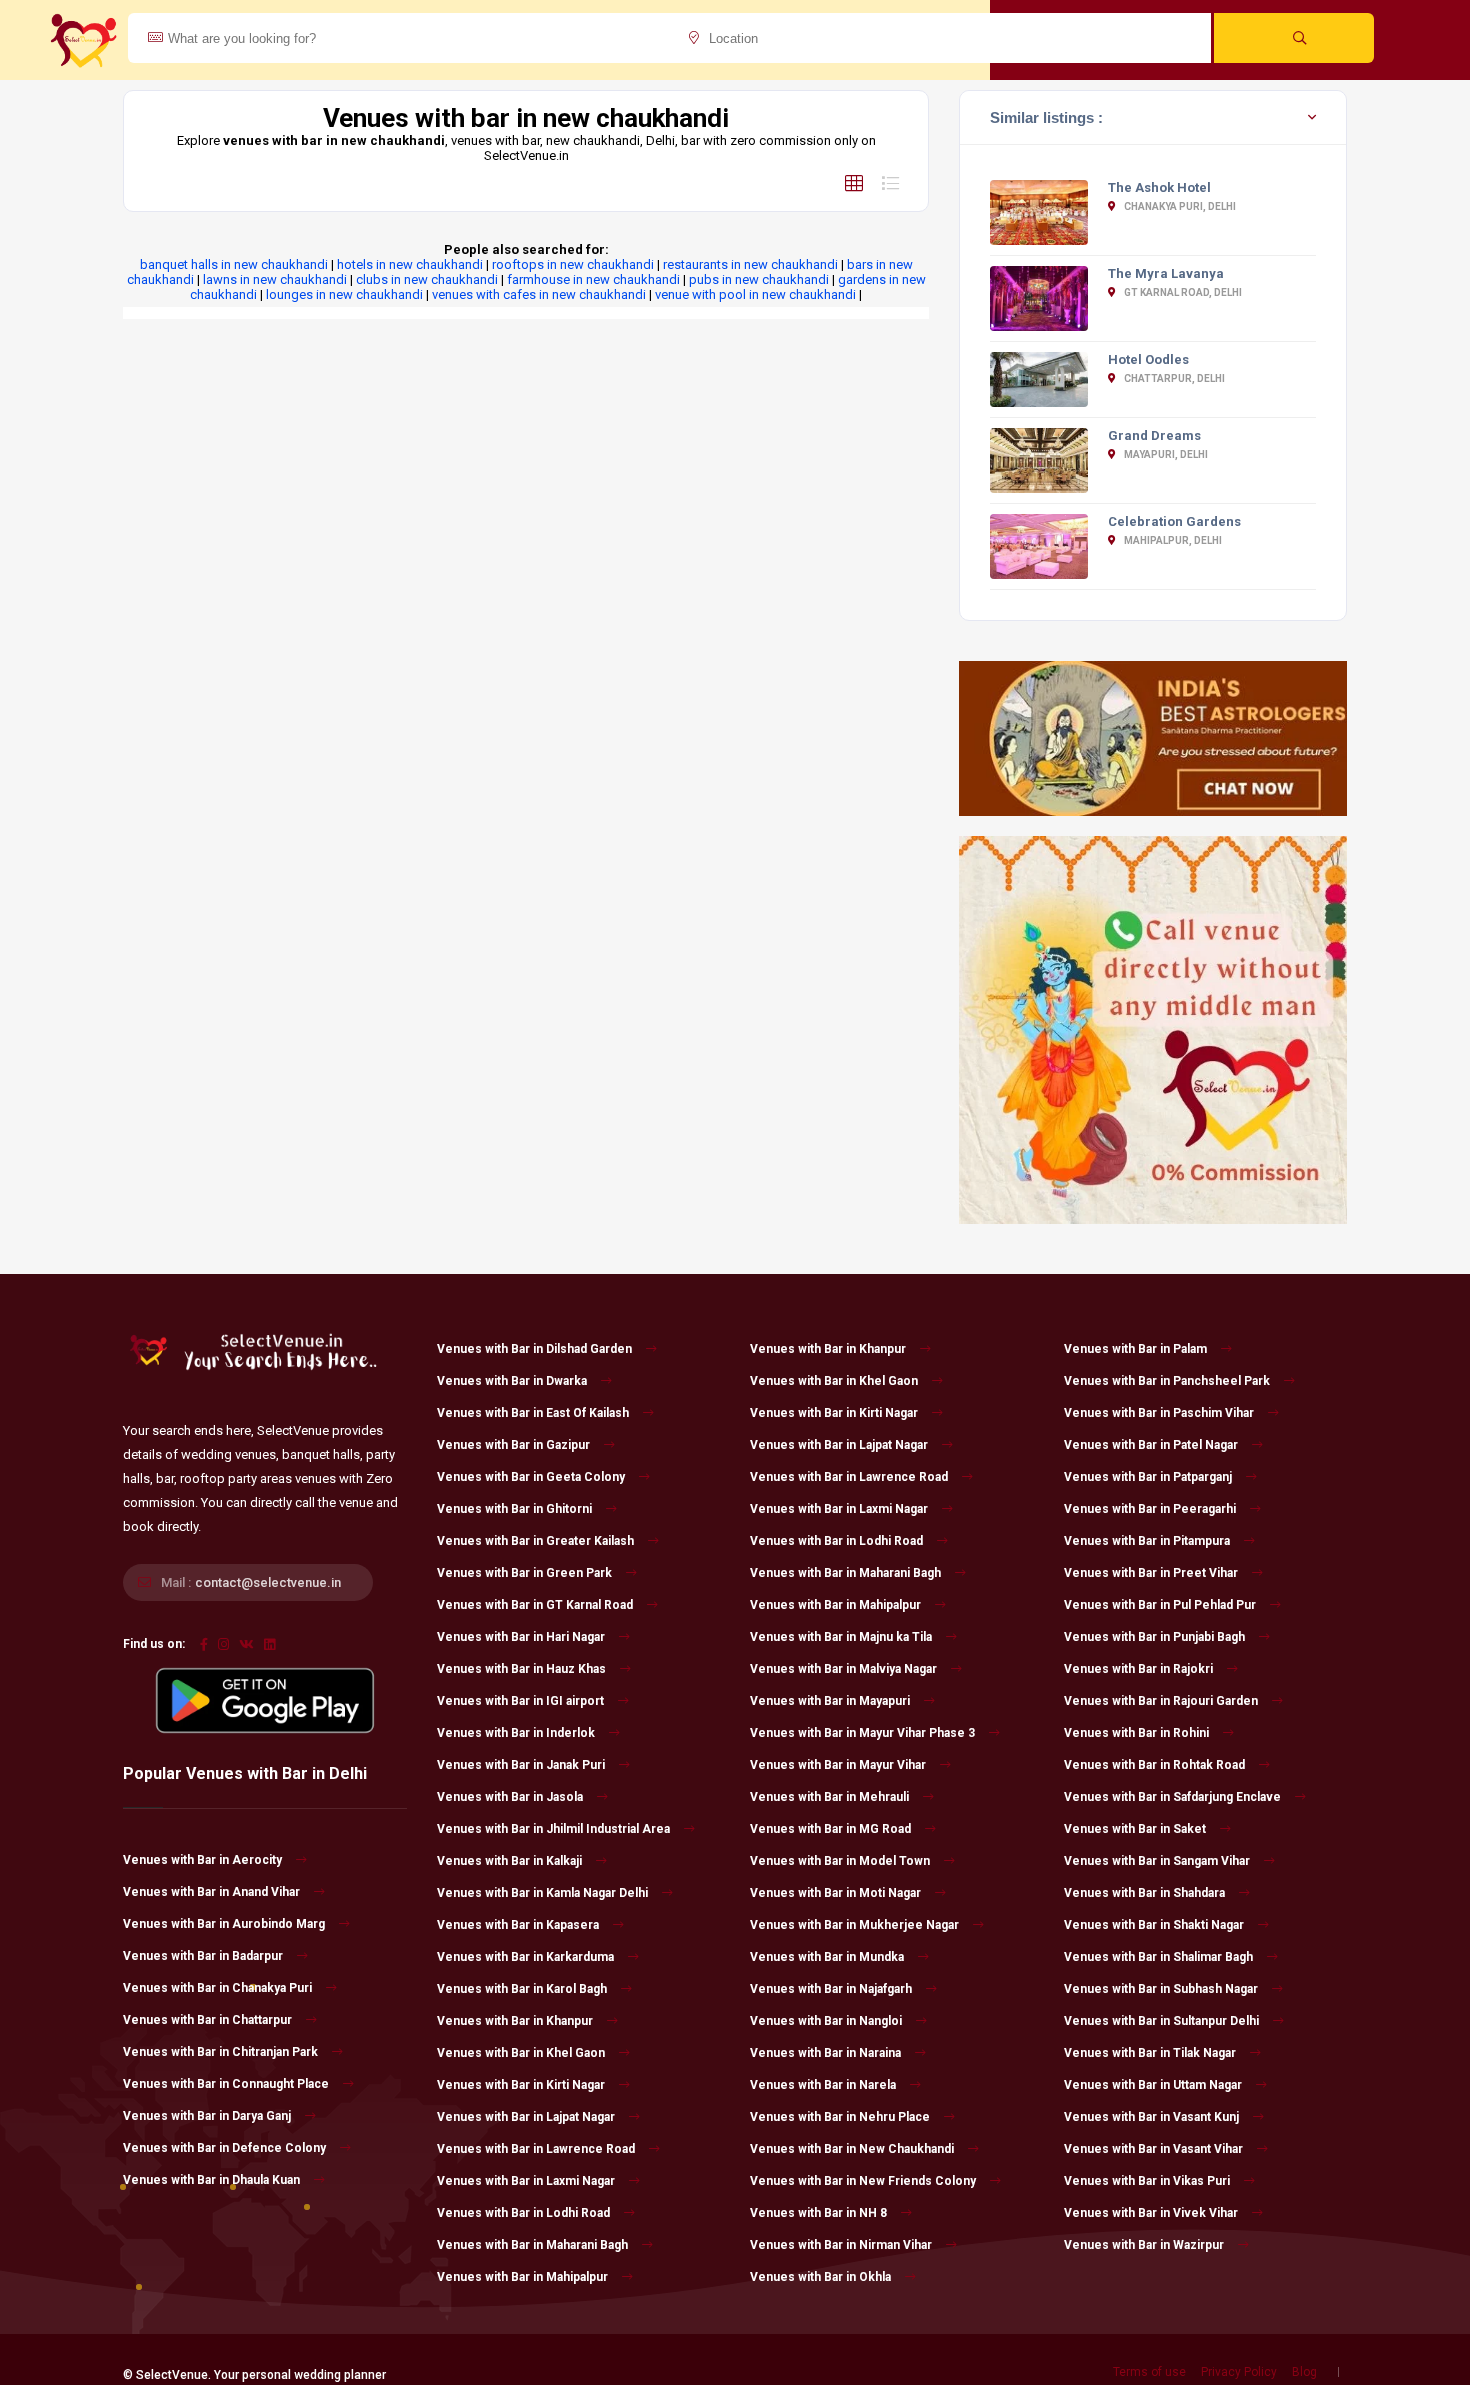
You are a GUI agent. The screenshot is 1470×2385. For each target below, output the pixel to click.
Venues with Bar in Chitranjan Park (220, 2052)
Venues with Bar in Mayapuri (830, 1701)
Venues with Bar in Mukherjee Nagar (854, 1925)
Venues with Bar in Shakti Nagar (1154, 1925)
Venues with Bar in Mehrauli (829, 1797)
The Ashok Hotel (1159, 187)
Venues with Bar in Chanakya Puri (217, 1988)
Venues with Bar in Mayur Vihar (838, 1765)
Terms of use (1149, 2372)
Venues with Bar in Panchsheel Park (1167, 1381)
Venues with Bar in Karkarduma (525, 1957)
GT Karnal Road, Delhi (1182, 292)
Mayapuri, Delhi (1165, 454)
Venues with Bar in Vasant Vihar (1153, 2149)
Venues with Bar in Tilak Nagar (1150, 2053)
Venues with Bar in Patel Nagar (1151, 1445)
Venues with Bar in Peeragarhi (1150, 1509)
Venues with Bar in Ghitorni (514, 1509)
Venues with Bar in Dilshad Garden (534, 1349)
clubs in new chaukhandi (427, 279)
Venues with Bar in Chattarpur (207, 2020)
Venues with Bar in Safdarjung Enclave (1172, 1797)
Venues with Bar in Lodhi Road (523, 2213)
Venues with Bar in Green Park (524, 1573)
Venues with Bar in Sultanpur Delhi (1161, 2021)
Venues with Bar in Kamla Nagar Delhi (542, 1893)
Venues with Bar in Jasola (510, 1797)
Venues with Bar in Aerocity (202, 1860)
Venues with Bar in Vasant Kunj (1151, 2117)
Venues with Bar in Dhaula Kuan (211, 2180)
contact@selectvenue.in (268, 1582)
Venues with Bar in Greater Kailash (535, 1541)
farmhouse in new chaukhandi (593, 279)
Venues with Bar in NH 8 (818, 2213)
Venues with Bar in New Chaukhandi (852, 2149)
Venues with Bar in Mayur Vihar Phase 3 (862, 1733)
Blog (1304, 2372)
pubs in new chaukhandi (759, 279)
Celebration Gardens (1174, 521)
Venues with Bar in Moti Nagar (835, 1893)
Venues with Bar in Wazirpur (1144, 2245)
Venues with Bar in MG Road (830, 1829)
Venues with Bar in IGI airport (520, 1701)
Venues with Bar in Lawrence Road (536, 2149)
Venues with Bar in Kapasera (518, 1925)
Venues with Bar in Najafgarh (831, 1989)
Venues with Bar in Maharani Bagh (532, 2245)
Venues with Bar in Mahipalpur (522, 2277)
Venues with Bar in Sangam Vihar (1157, 1861)
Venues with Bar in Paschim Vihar (1159, 1413)
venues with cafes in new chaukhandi (539, 294)
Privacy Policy (1239, 2372)
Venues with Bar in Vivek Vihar (1151, 2213)
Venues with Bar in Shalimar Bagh (1158, 1957)
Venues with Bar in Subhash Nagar (1161, 1989)
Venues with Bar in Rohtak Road (1154, 1765)
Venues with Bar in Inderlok (516, 1733)
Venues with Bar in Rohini (1136, 1733)
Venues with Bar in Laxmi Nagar (526, 2181)
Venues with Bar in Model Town (840, 1861)
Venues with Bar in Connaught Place (226, 2084)
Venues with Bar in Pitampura (1147, 1541)
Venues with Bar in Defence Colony (224, 2148)
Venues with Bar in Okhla (820, 2277)
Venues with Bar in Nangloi (826, 2021)
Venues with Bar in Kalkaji (509, 1861)
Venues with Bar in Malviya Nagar (843, 1669)
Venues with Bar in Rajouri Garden (1161, 1701)
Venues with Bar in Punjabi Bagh (1154, 1637)
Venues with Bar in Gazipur (513, 1445)
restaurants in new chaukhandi (750, 264)
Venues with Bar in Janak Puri (521, 1765)
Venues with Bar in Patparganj (1148, 1477)
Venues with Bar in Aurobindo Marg (224, 1924)
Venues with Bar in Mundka (827, 1957)
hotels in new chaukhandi (410, 264)
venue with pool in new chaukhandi (755, 294)
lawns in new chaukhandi (275, 279)
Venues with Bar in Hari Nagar (521, 1637)
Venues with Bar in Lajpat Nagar (526, 2117)
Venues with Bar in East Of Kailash (533, 1413)
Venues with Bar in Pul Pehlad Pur (1160, 1605)
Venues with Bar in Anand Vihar (211, 1892)
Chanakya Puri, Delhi (1179, 206)
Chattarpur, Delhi (1173, 378)
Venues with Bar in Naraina (825, 2053)
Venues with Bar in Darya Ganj (207, 2116)
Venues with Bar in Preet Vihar (1151, 1573)
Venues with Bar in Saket (1135, 1829)
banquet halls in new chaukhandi (234, 264)
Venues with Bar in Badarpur (203, 1956)
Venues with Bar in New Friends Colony (863, 2181)
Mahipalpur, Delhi (1172, 540)
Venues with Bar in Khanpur (515, 2021)
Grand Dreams (1154, 435)
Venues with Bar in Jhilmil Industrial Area (553, 1829)
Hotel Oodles (1148, 359)
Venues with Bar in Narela (823, 2085)
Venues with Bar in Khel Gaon (521, 2053)
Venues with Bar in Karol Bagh (522, 1989)
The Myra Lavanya (1166, 273)
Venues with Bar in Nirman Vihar (841, 2245)
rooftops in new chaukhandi (573, 264)
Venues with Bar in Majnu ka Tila (841, 1637)
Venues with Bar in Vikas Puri (1147, 2181)
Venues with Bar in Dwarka (512, 1381)
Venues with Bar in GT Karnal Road (535, 1605)
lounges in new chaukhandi (344, 294)
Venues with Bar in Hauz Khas (521, 1669)
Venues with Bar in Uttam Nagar (1153, 2085)
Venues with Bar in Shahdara (1144, 1893)
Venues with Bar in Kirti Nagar (521, 2085)
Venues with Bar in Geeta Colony (531, 1477)
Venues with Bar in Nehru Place (840, 2117)
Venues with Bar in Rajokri (1138, 1669)
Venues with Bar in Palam (1135, 1349)
